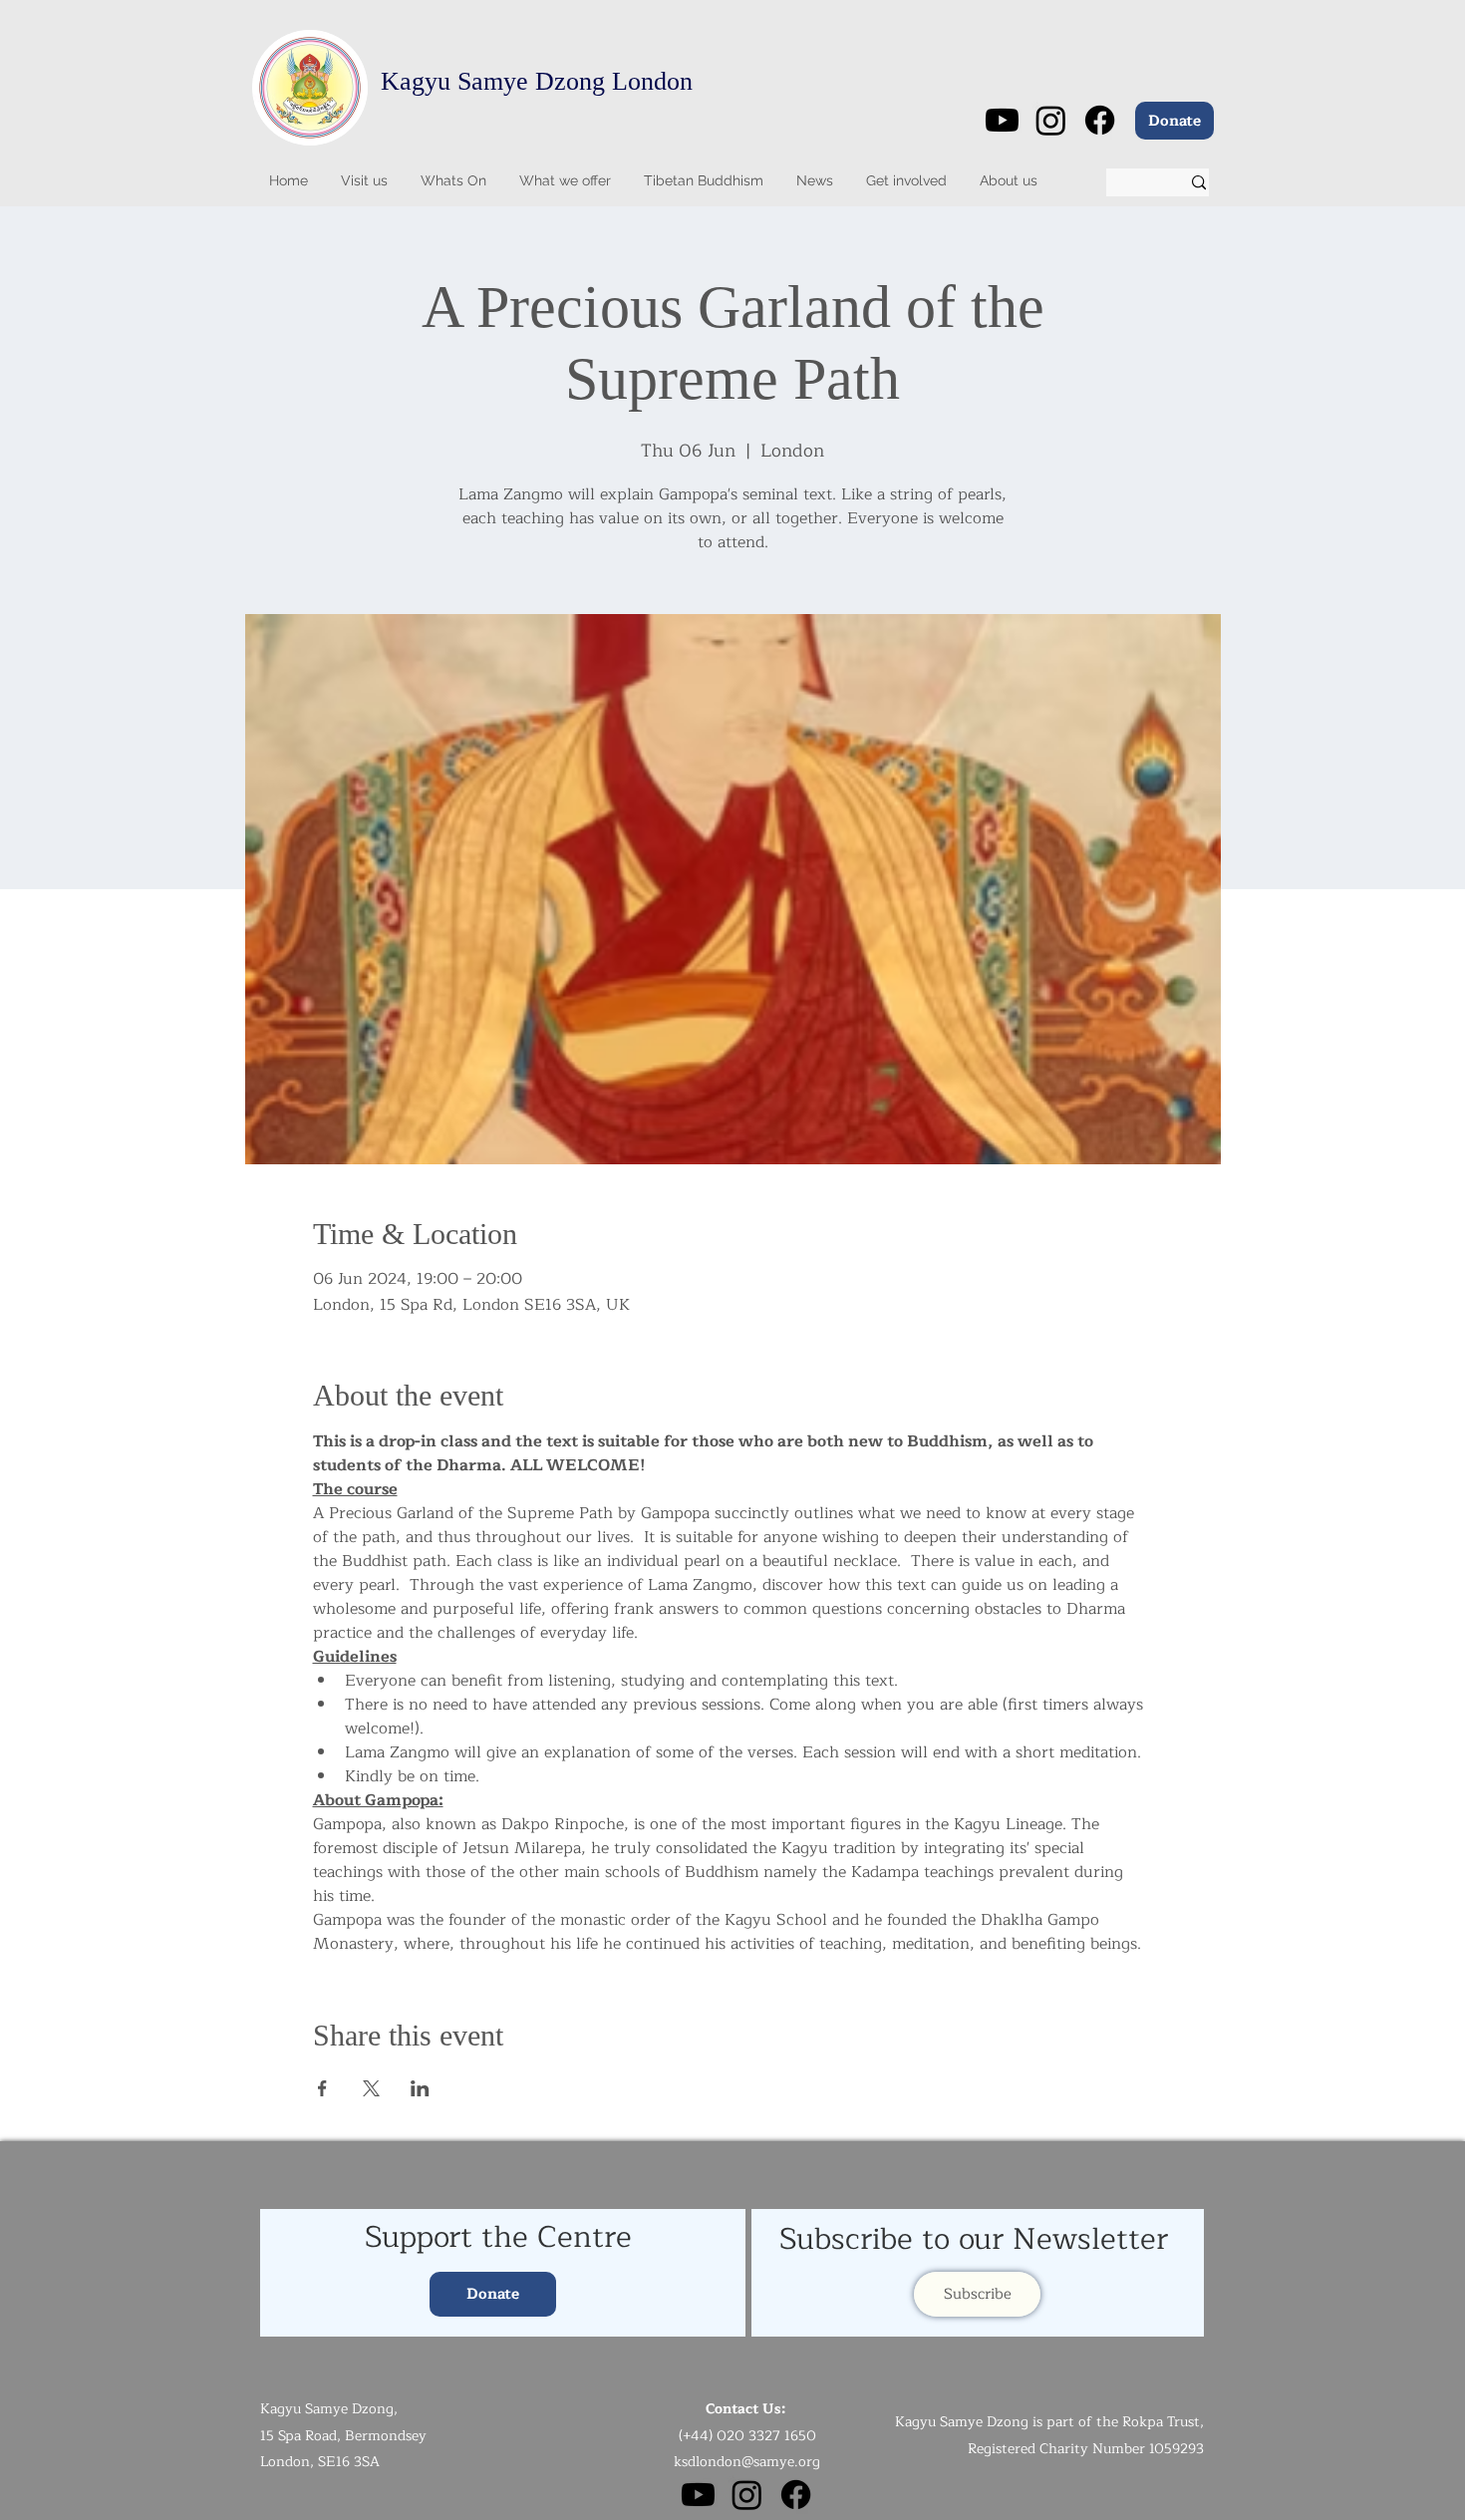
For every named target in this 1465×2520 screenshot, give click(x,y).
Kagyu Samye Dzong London (537, 81)
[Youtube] (1002, 120)
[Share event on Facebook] (322, 2088)
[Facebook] (1100, 120)
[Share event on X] (371, 2088)
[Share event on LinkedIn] (420, 2088)
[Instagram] (1051, 120)
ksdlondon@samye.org (747, 2462)
